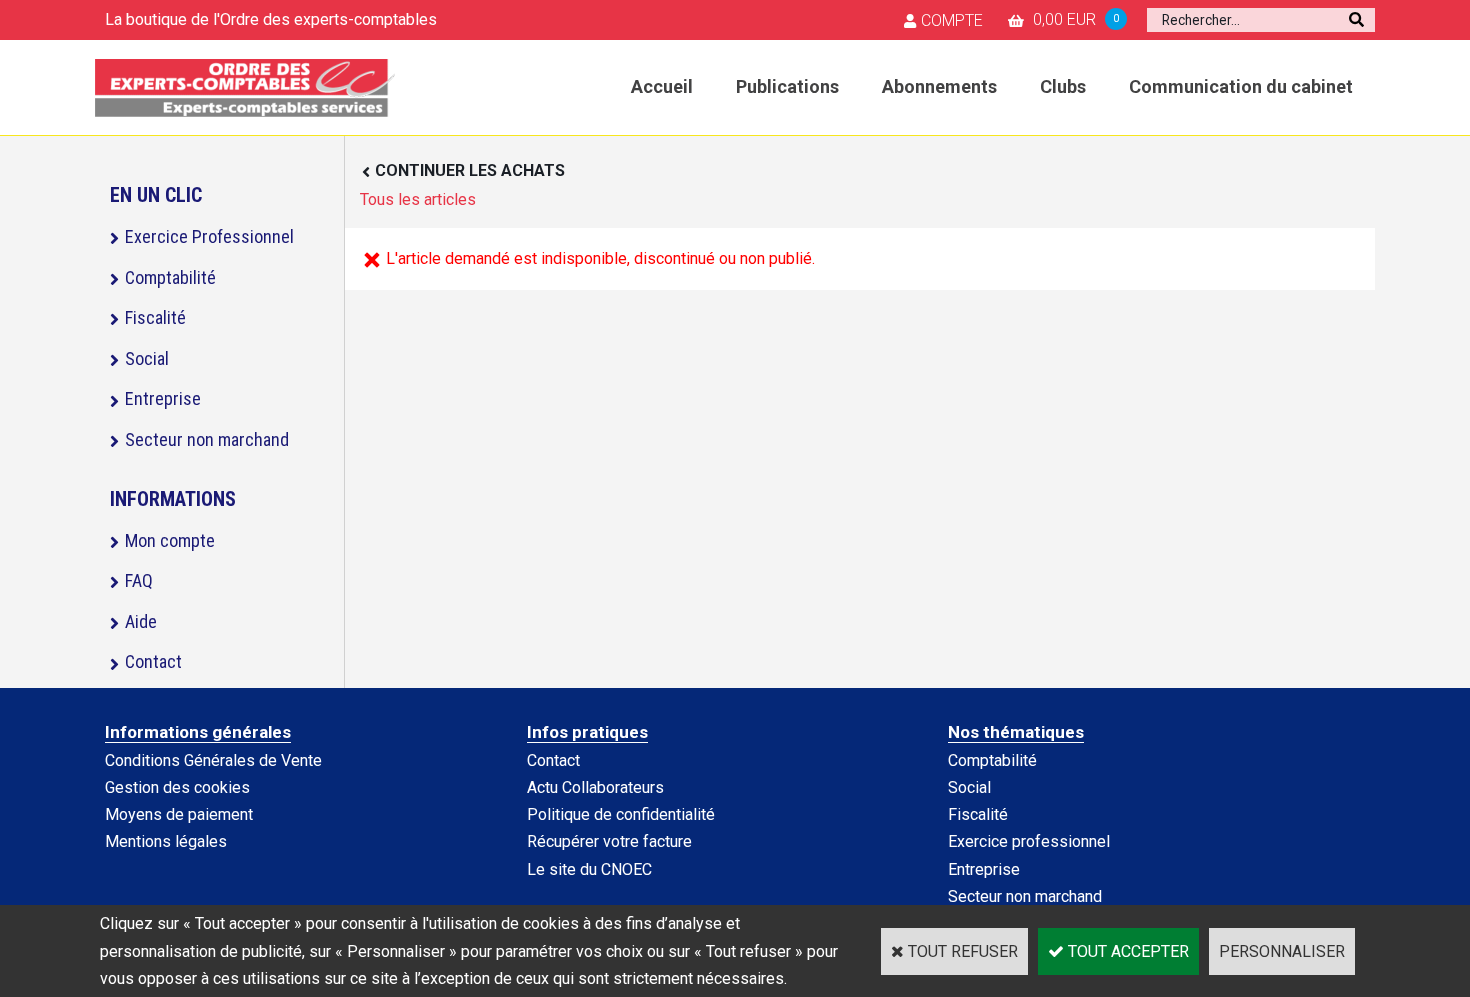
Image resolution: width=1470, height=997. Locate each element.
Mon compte (170, 540)
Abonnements (939, 86)
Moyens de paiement (179, 814)
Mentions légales (166, 841)
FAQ (139, 580)
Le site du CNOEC (589, 869)
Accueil (662, 86)
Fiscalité (155, 317)
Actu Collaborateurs (595, 787)
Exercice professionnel (1029, 841)
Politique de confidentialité (621, 814)
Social (147, 358)
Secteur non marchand (207, 439)
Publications (787, 86)
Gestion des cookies (177, 787)
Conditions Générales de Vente (213, 760)
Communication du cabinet (1241, 86)
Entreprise (163, 398)
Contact (153, 661)
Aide (141, 621)
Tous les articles (418, 199)
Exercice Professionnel (209, 236)
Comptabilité (170, 277)
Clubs (1063, 86)
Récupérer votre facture (609, 841)
